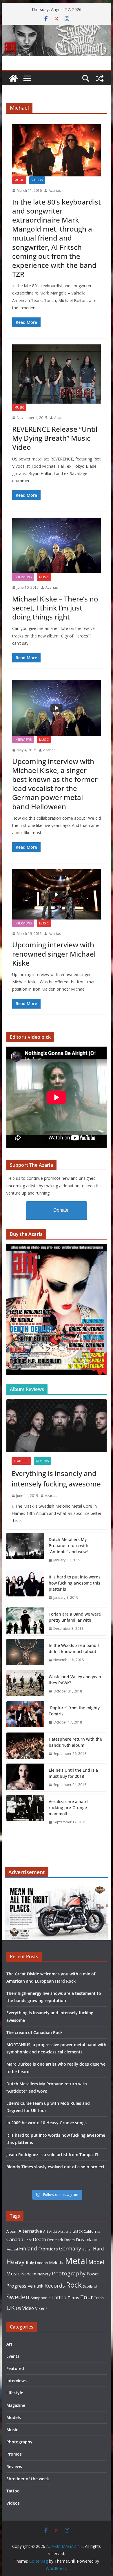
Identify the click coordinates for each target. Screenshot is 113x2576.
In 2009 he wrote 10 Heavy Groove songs (47, 2123)
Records (55, 2285)
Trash (99, 2298)
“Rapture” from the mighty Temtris (74, 1711)
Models (14, 2417)
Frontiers (48, 2249)
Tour (87, 2297)
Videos (37, 180)
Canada (15, 2239)
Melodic (56, 2262)
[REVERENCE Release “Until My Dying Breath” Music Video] (57, 374)
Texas (73, 2298)
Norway (44, 2274)
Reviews (42, 1461)
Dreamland (87, 2239)
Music (19, 180)
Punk (39, 2286)
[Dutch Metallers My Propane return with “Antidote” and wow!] (25, 1550)
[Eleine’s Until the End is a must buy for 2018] (25, 1777)
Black (78, 2231)
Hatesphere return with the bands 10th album (75, 1742)
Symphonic (40, 2298)
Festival (12, 2249)
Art (46, 2231)
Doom (70, 2240)
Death (39, 2239)
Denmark (55, 2240)
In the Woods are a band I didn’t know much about (74, 1648)
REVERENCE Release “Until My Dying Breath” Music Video (55, 438)
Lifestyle (15, 2393)
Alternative (30, 2231)
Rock (74, 2285)
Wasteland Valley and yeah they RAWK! (75, 1680)
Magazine (16, 2405)
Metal (76, 2261)
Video (28, 2308)
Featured (21, 1461)
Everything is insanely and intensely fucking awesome (56, 1478)
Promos (14, 2454)
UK (11, 2308)
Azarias (55, 190)
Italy (30, 2262)
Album (12, 2231)
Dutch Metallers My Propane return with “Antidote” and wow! (69, 1546)
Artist (53, 2232)
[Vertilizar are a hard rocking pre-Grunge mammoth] (25, 1812)
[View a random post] (100, 78)
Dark (28, 2240)
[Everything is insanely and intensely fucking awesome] (57, 1426)
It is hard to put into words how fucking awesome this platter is (75, 1583)
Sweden (18, 2297)
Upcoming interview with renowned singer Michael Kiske (54, 954)
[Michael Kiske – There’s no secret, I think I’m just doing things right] (57, 546)
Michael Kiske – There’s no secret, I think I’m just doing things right (55, 608)
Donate (61, 1210)
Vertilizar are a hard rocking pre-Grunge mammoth (68, 1808)
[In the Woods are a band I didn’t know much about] (25, 1653)
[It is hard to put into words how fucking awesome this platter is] (25, 1587)
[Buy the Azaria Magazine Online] (57, 1248)
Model (96, 2262)
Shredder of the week (28, 2479)
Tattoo (59, 2297)
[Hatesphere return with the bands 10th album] (25, 1746)
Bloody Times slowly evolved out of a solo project (55, 2167)
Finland (28, 2248)
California (92, 2231)
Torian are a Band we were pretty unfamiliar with (75, 1617)
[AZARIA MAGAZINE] (57, 29)
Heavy (16, 2261)
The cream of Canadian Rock (34, 2032)
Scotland (90, 2286)
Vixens (41, 2308)
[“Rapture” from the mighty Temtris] (25, 1715)
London (41, 2263)
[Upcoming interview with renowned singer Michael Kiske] (57, 894)
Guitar (87, 2249)
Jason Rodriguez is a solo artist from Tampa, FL (53, 2155)
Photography (69, 2273)
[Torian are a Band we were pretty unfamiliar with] (25, 1621)
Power (93, 2274)
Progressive (20, 2286)
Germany (70, 2248)
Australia (65, 2232)
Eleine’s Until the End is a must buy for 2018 (73, 1773)
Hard (99, 2249)
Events (13, 2356)
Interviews (23, 577)
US (19, 2308)
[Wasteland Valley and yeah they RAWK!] (25, 1684)
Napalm (29, 2274)
